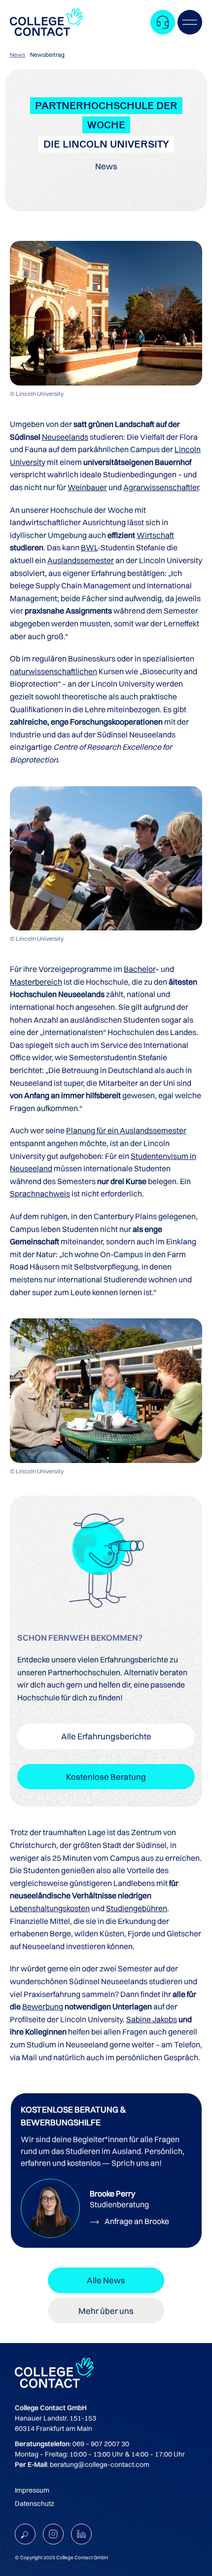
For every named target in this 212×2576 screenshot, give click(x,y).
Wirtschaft (155, 535)
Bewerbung (43, 2006)
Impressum (32, 2490)
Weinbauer (87, 487)
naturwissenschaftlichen (53, 671)
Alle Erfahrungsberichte (106, 1736)
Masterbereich (36, 982)
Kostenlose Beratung (106, 1777)
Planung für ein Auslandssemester (126, 1130)
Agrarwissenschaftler (161, 487)
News (18, 55)
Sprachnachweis (40, 1193)
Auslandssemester (81, 560)
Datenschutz (35, 2503)
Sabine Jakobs (152, 2019)
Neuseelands (65, 437)
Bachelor (140, 969)
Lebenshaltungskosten (50, 1908)
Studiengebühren (137, 1908)
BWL (89, 547)
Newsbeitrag (47, 55)
